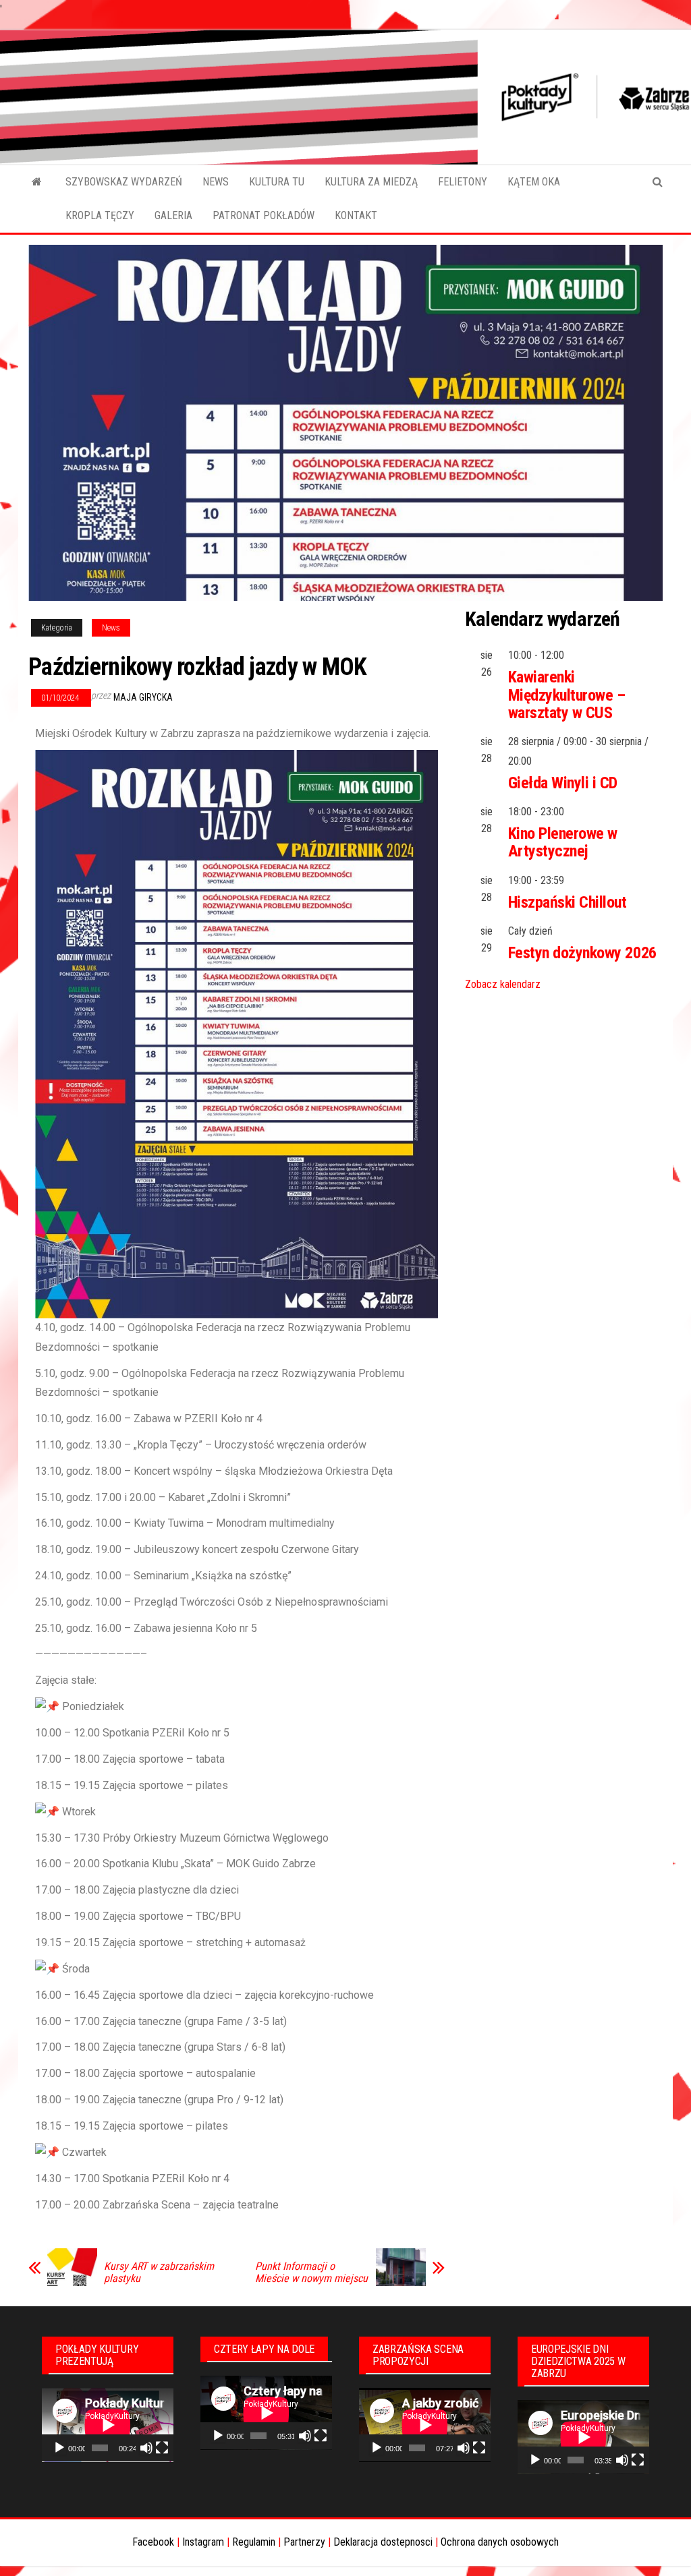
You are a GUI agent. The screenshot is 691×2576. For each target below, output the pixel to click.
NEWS (216, 182)
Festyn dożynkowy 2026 (582, 953)
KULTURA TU (277, 182)
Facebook (153, 2542)
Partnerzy (304, 2542)
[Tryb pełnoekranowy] (162, 2448)
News (111, 628)
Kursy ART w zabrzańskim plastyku (159, 2273)
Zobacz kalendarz (503, 984)
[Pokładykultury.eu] (37, 182)
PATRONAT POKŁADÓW (264, 215)
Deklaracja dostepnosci (383, 2542)
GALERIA (173, 215)
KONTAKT (356, 215)
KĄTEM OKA (534, 182)
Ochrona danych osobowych (500, 2542)
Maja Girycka (143, 697)
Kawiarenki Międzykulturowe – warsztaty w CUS (567, 695)
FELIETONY (463, 182)
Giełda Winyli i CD (563, 783)
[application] (108, 2425)
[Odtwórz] (59, 2448)
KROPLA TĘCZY (100, 215)
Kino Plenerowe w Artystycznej (563, 842)
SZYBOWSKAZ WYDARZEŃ (124, 182)
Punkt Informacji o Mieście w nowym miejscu (311, 2273)
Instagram (203, 2542)
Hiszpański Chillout (568, 902)
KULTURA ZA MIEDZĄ (371, 182)
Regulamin (254, 2542)
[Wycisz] (146, 2448)
